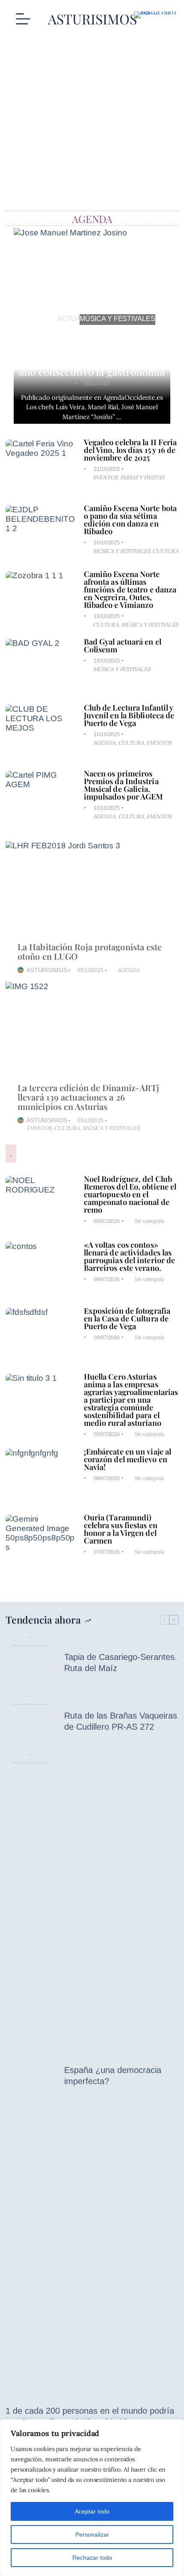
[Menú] (23, 19)
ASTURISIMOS (47, 970)
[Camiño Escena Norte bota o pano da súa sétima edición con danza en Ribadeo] (40, 533)
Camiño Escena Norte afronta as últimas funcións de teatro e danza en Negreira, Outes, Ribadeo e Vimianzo (130, 589)
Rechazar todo (92, 2558)
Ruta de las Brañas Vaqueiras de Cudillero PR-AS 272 (121, 1721)
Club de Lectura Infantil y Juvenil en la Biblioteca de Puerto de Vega (129, 715)
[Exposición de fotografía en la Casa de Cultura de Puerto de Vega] (40, 1335)
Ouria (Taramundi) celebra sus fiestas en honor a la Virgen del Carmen (121, 1529)
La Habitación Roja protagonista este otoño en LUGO (90, 951)
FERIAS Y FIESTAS (142, 477)
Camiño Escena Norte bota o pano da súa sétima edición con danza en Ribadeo (130, 520)
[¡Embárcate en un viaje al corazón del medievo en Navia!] (40, 1476)
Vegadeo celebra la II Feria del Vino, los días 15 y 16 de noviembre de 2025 (131, 450)
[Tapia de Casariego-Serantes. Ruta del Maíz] (31, 1662)
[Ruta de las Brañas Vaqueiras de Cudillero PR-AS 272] (31, 1721)
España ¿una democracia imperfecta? (113, 2076)
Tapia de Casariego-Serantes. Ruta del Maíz (121, 1662)
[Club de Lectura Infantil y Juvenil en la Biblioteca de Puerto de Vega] (40, 732)
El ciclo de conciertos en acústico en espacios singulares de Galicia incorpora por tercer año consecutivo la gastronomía (92, 351)
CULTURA (165, 551)
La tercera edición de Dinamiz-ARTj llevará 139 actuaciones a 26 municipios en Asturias (88, 1097)
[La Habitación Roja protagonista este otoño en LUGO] (92, 889)
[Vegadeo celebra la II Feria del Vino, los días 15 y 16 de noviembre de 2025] (40, 467)
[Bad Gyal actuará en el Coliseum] (40, 666)
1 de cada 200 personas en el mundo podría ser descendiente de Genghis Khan (90, 2416)
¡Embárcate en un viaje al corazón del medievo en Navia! (128, 1459)
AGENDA (104, 743)
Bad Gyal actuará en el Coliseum (123, 645)
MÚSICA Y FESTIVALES (117, 319)
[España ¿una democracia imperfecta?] (31, 2076)
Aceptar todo (92, 2511)
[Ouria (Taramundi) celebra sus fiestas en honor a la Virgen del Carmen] (40, 1542)
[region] (92, 2498)
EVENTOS (105, 477)
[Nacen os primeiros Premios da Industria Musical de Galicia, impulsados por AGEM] (40, 798)
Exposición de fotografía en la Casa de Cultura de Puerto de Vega (127, 1318)
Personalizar (92, 2534)
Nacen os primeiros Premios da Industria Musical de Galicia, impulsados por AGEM (123, 785)
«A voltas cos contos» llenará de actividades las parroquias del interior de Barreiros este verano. (130, 1256)
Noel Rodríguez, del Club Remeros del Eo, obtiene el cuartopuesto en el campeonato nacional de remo (130, 1194)
